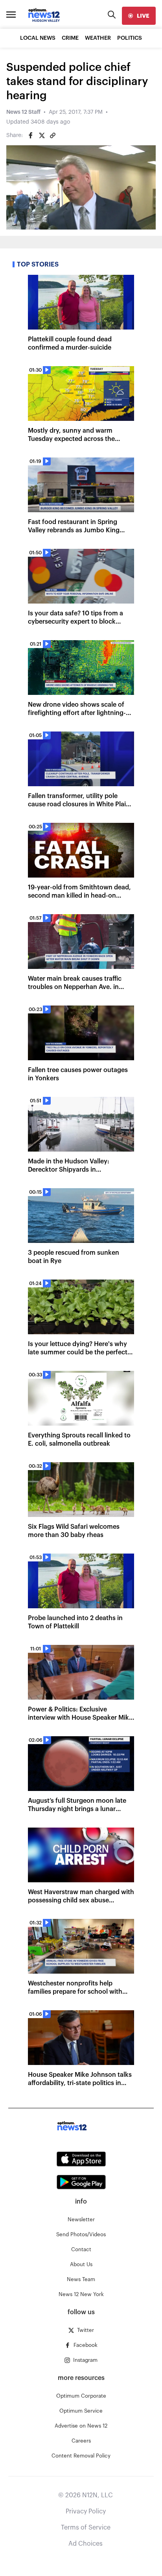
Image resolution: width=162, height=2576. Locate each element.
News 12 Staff (23, 112)
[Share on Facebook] (31, 135)
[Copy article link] (53, 135)
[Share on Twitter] (42, 135)
